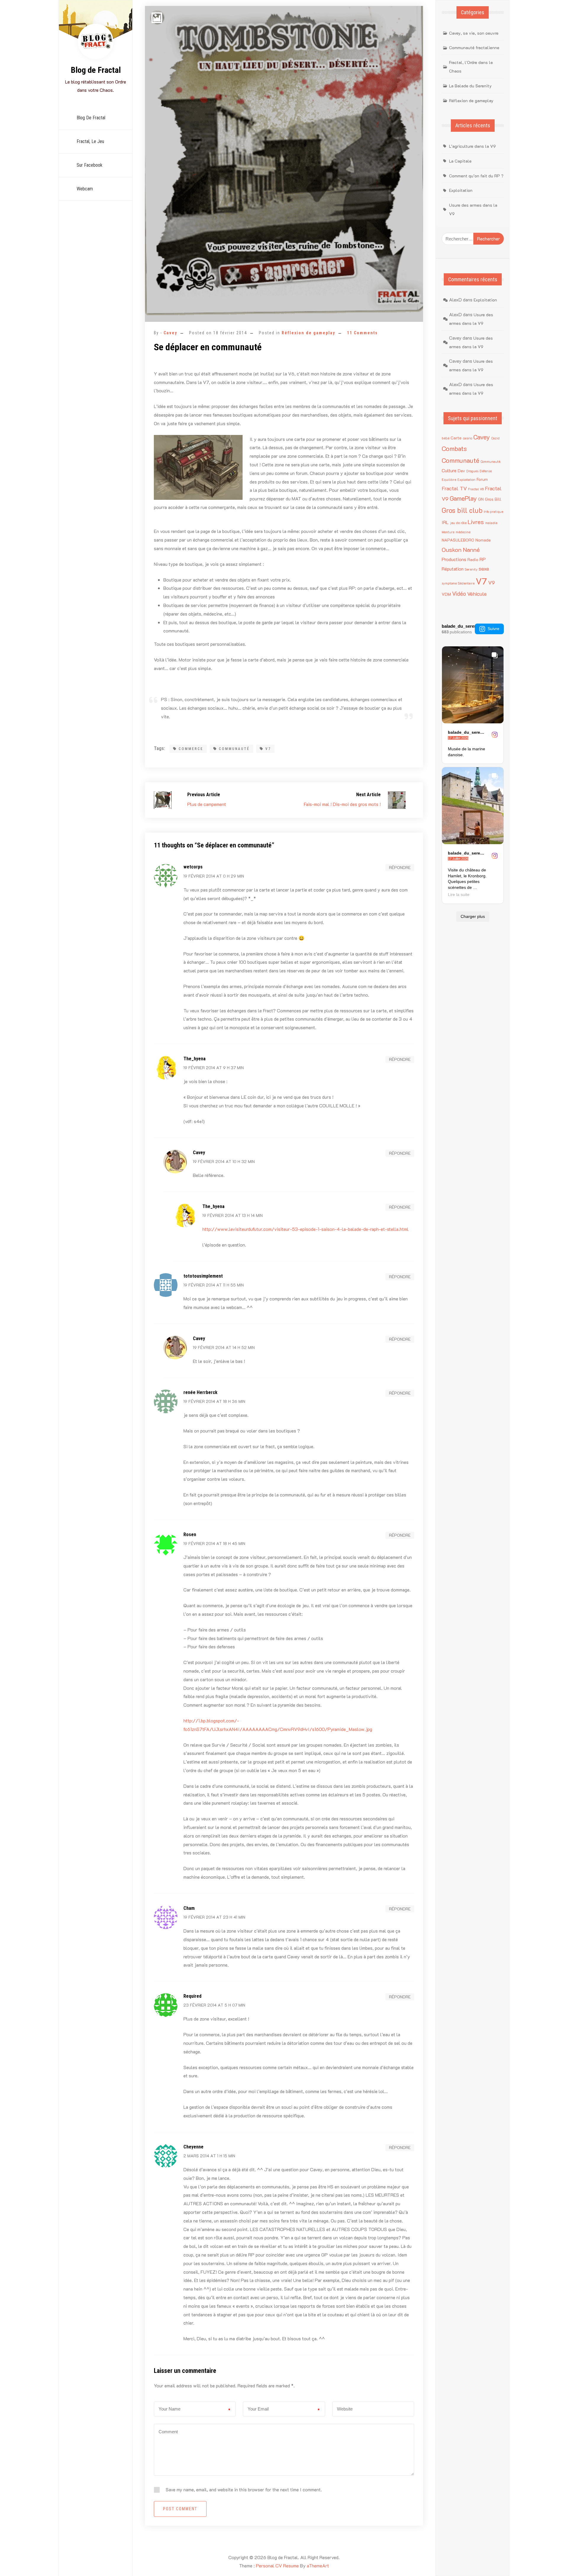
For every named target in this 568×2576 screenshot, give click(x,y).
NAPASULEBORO (458, 540)
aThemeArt (318, 2565)
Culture (449, 470)
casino (467, 438)
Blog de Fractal (96, 70)
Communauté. (490, 462)
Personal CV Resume (277, 2565)
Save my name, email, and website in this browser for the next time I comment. (244, 2489)
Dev (461, 471)
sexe (484, 568)
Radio (473, 559)
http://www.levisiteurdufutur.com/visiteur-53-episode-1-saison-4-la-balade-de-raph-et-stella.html (305, 1229)
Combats (454, 448)
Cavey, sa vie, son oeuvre (474, 33)
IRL (445, 522)
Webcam (85, 189)
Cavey (170, 333)
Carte (456, 438)
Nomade (483, 540)
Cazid (495, 438)
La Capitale (460, 161)
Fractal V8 (476, 489)
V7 (268, 749)
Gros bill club (462, 510)
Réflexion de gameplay (308, 333)
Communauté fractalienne (474, 48)
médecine (463, 532)
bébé (446, 438)
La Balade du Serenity (470, 86)
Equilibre (449, 480)
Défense (486, 471)
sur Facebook (89, 165)
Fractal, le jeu (90, 141)
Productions (454, 559)
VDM (446, 594)
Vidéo (459, 594)
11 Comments (362, 333)
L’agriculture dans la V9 (472, 146)
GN (481, 499)
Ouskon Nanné (461, 550)
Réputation (453, 569)
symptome (449, 583)
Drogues (472, 471)
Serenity (471, 569)
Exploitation (461, 190)
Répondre (400, 867)
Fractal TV (454, 488)
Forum (482, 479)
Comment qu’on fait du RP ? (476, 176)
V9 (492, 582)
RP (483, 559)
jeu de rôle (458, 523)
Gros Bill (493, 499)
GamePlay (463, 498)
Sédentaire (466, 583)
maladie (491, 523)
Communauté (234, 749)
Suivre (493, 629)
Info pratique (493, 512)
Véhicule (477, 594)
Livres (476, 522)
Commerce (191, 749)
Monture (448, 532)
